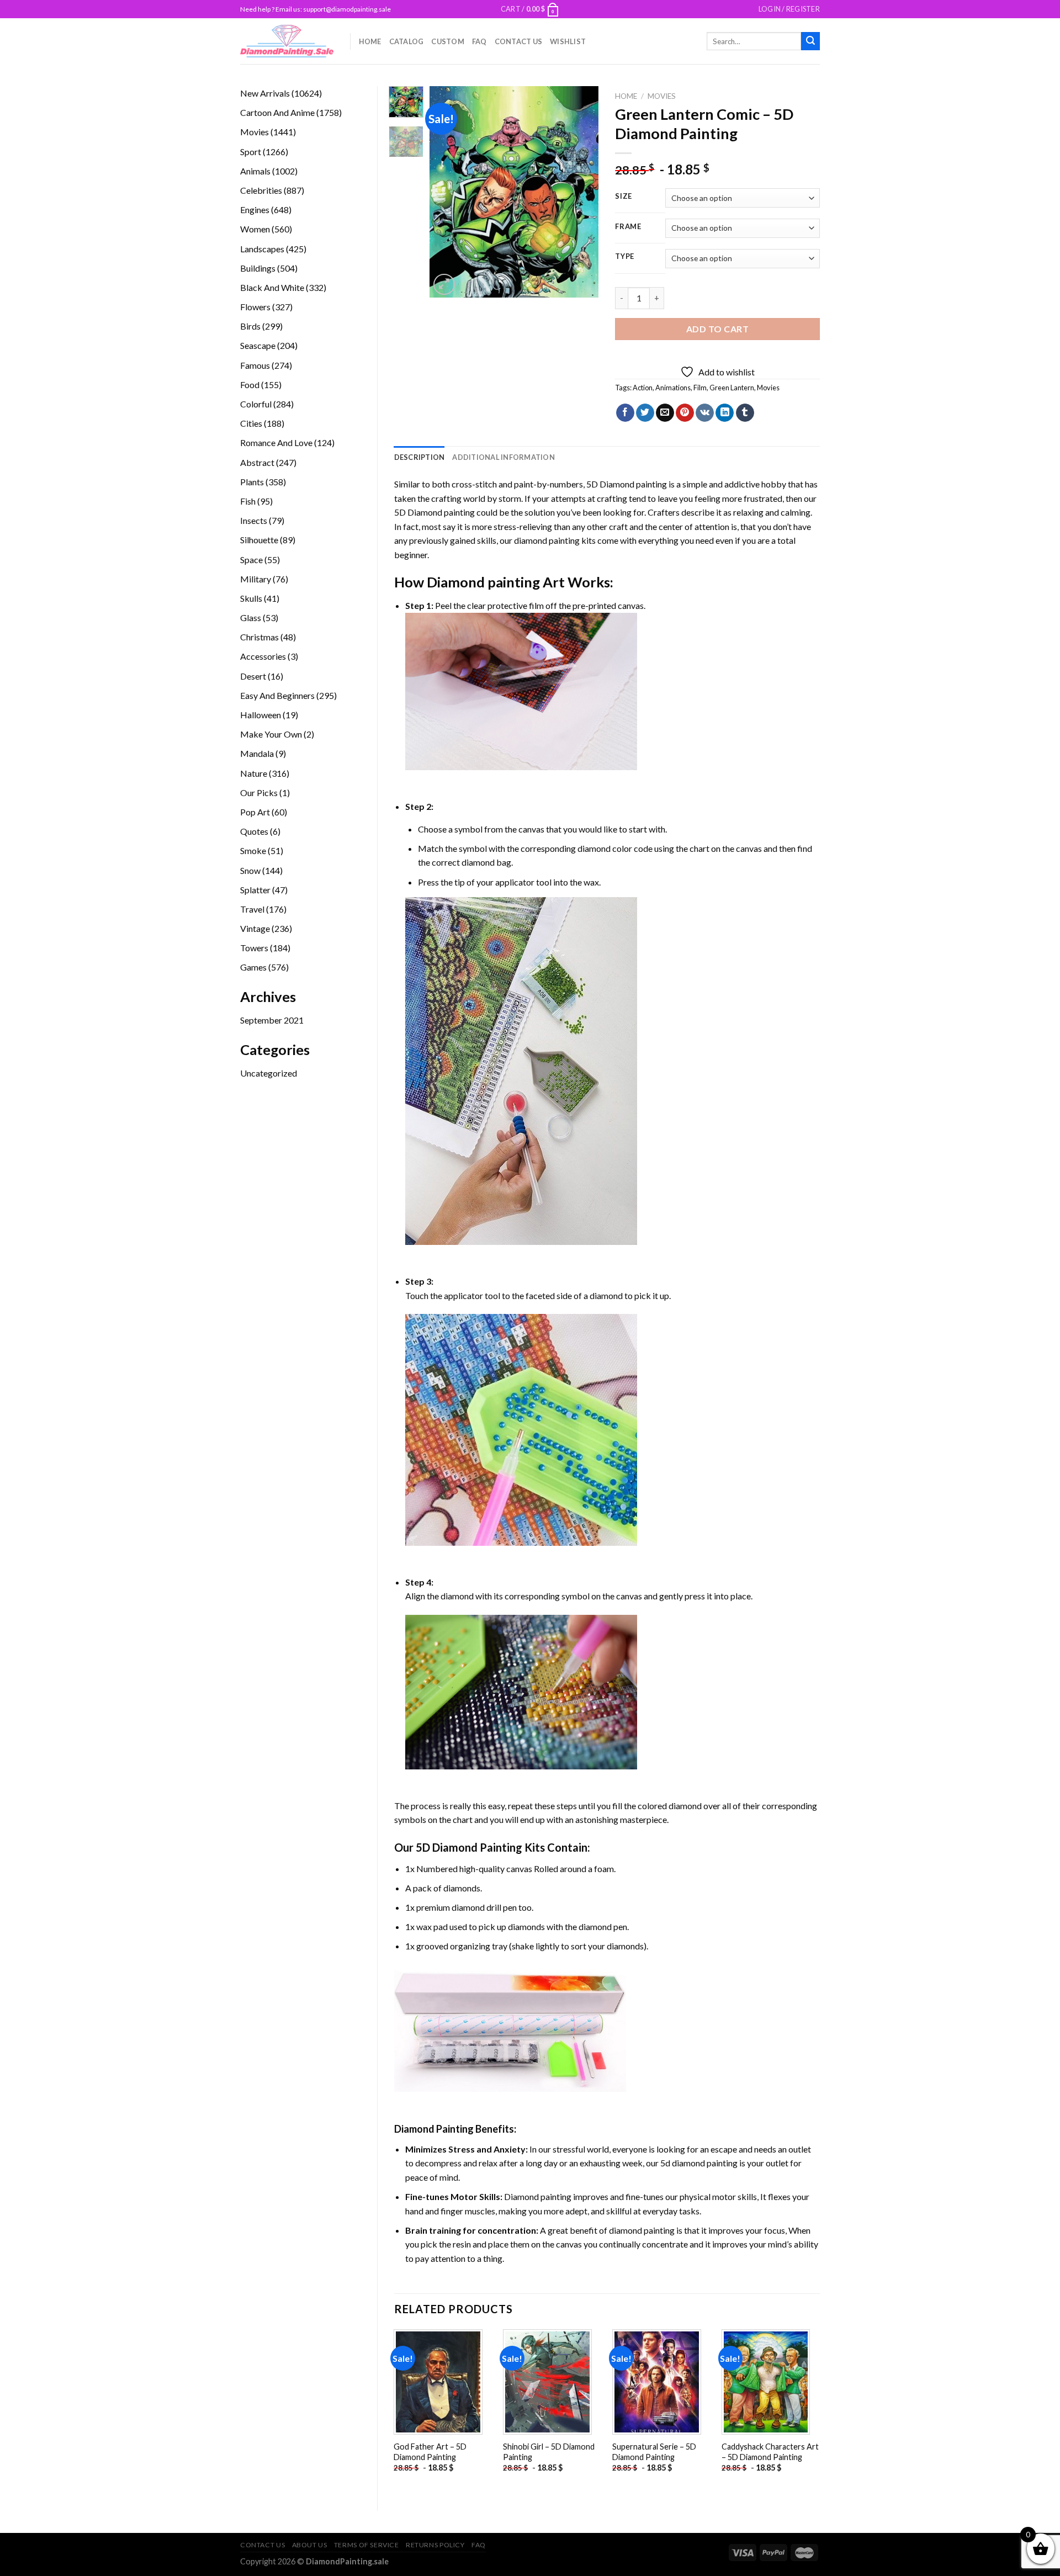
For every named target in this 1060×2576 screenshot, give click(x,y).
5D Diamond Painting (469, 1847)
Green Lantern (732, 388)
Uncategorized (269, 1073)
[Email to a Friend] (665, 413)
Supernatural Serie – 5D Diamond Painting (654, 2452)
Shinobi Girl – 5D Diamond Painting (549, 2452)
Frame (628, 227)
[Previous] (447, 192)
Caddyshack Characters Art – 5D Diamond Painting (770, 2452)
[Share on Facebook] (625, 413)
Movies (662, 96)
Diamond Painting (434, 2129)
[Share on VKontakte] (705, 413)
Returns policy (435, 2545)
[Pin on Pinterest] (685, 413)
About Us (310, 2545)
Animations (673, 388)
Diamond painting (483, 582)
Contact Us (519, 41)
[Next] (581, 192)
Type (625, 257)
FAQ (479, 41)
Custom (448, 41)
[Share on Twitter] (645, 413)
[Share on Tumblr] (745, 413)
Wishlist (568, 41)
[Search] (810, 41)
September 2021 (272, 1020)
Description (420, 457)
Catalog (407, 41)
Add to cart (717, 329)
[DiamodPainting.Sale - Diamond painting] (287, 41)
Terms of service (367, 2545)
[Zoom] (444, 285)
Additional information (504, 457)
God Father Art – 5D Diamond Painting (430, 2452)
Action (643, 388)
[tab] (420, 457)
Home (370, 41)
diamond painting (547, 540)
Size (624, 197)
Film (700, 388)
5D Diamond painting (627, 484)
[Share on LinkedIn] (725, 413)
